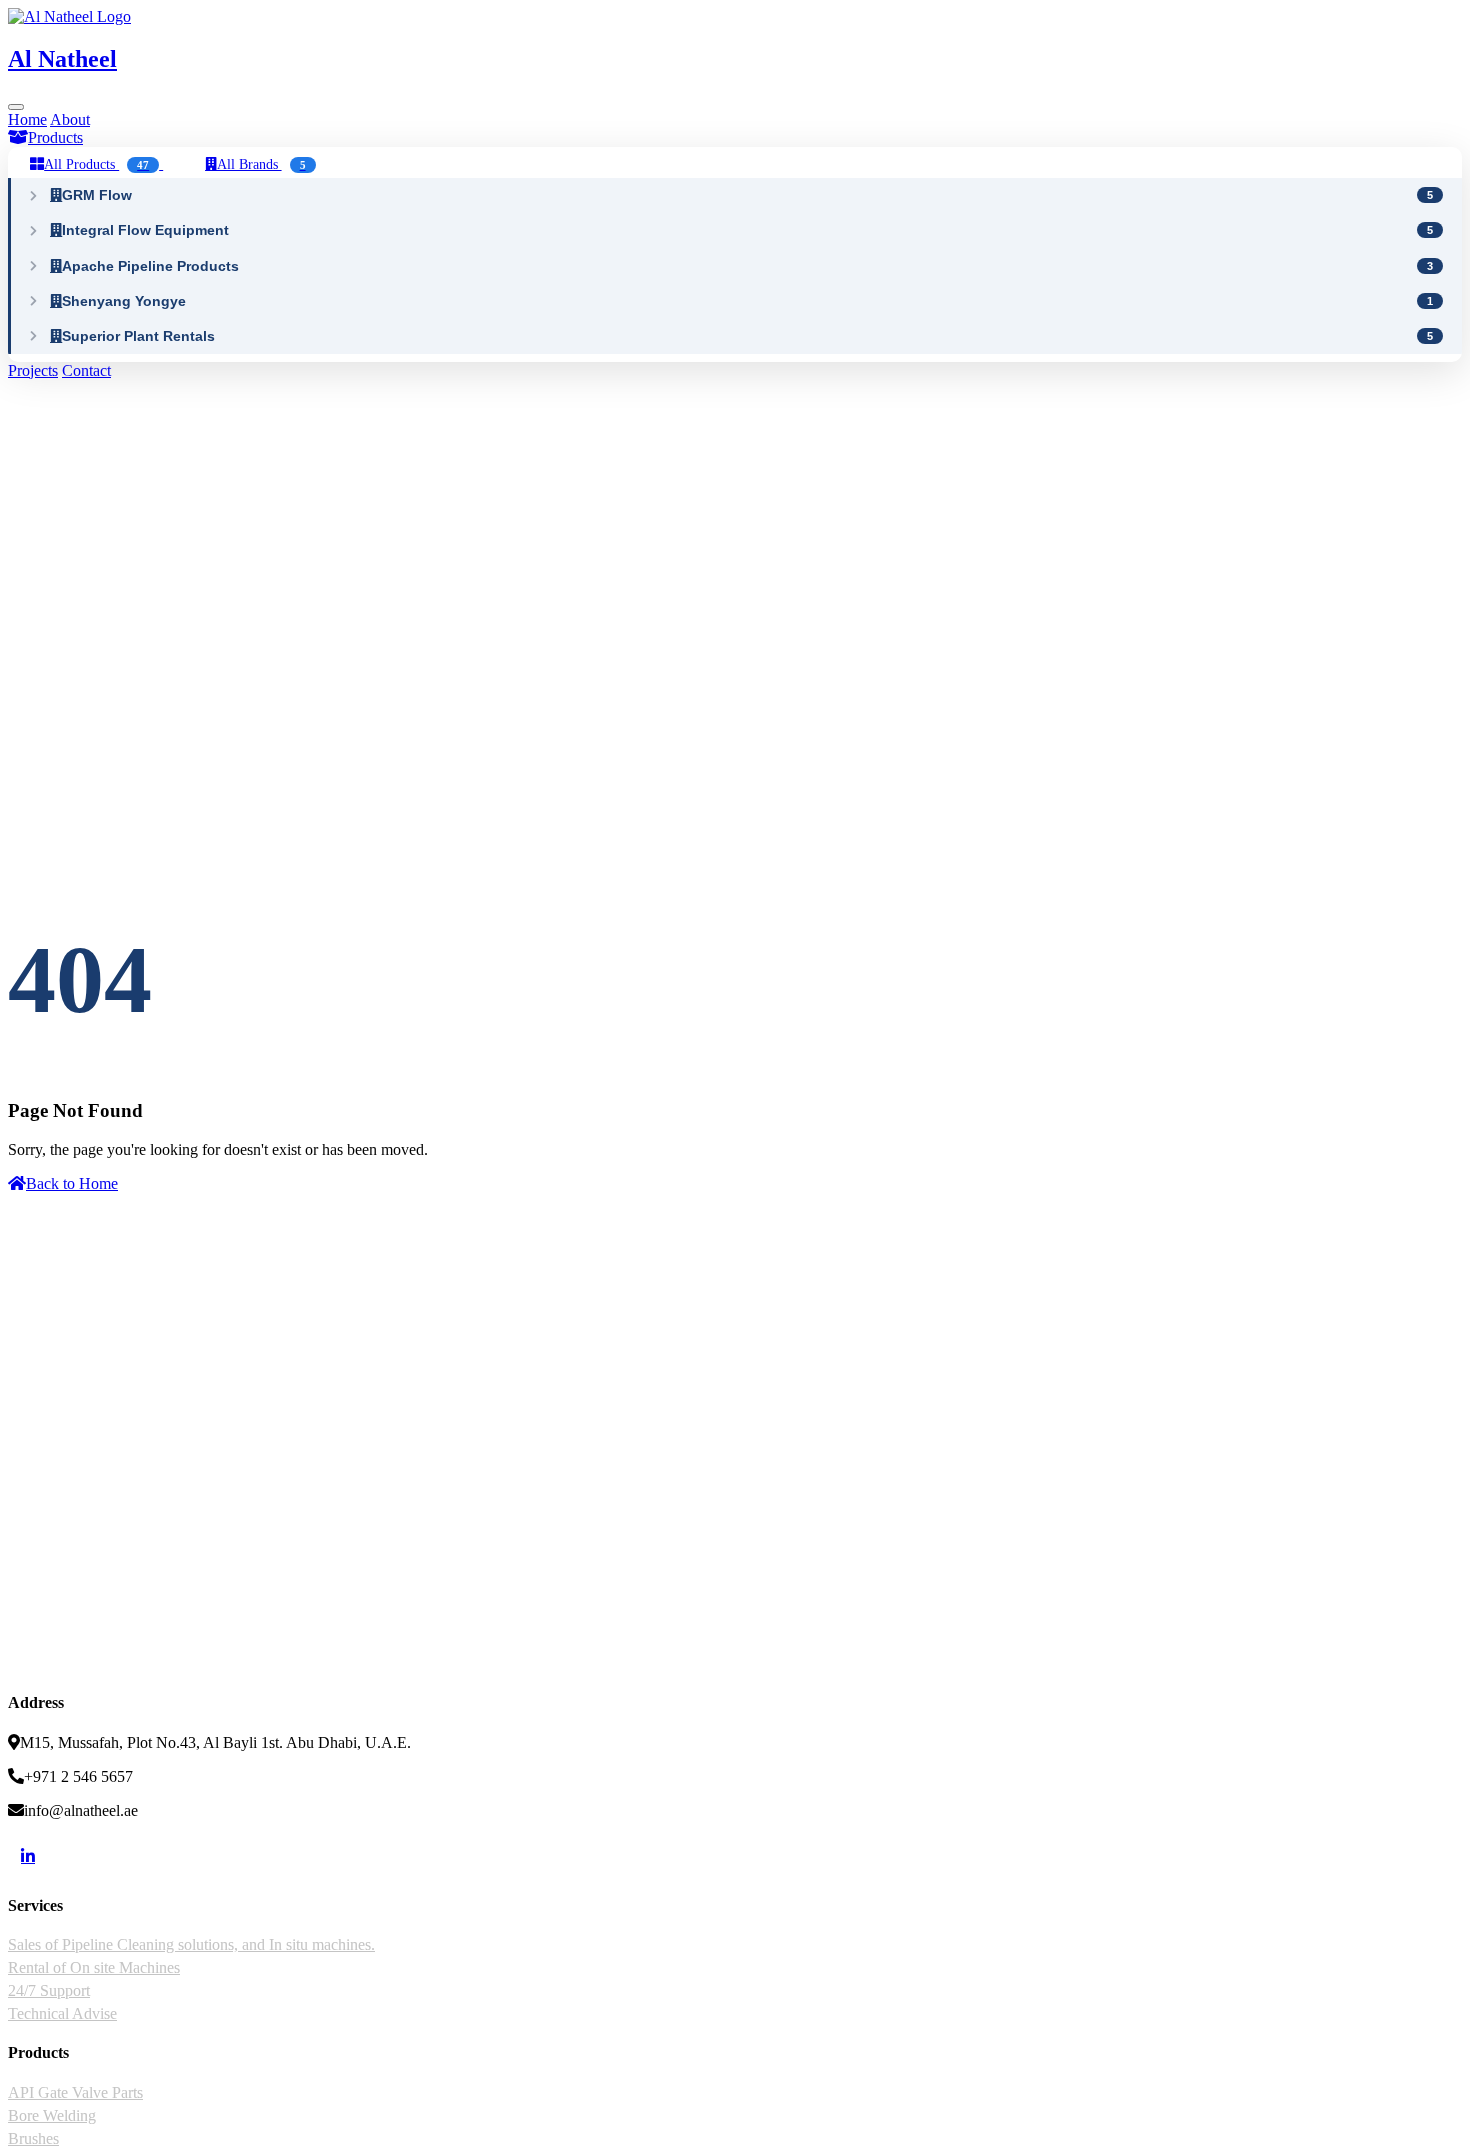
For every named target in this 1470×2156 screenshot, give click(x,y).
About (70, 119)
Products (55, 137)
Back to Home (72, 1183)
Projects (33, 370)
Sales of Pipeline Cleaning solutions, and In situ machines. (191, 1944)
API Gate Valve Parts (75, 2092)
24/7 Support (49, 1990)
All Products (96, 164)
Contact (86, 370)
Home (27, 119)
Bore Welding (52, 2115)
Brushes (33, 2138)
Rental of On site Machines (94, 1967)
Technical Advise (62, 2013)
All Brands (261, 164)
